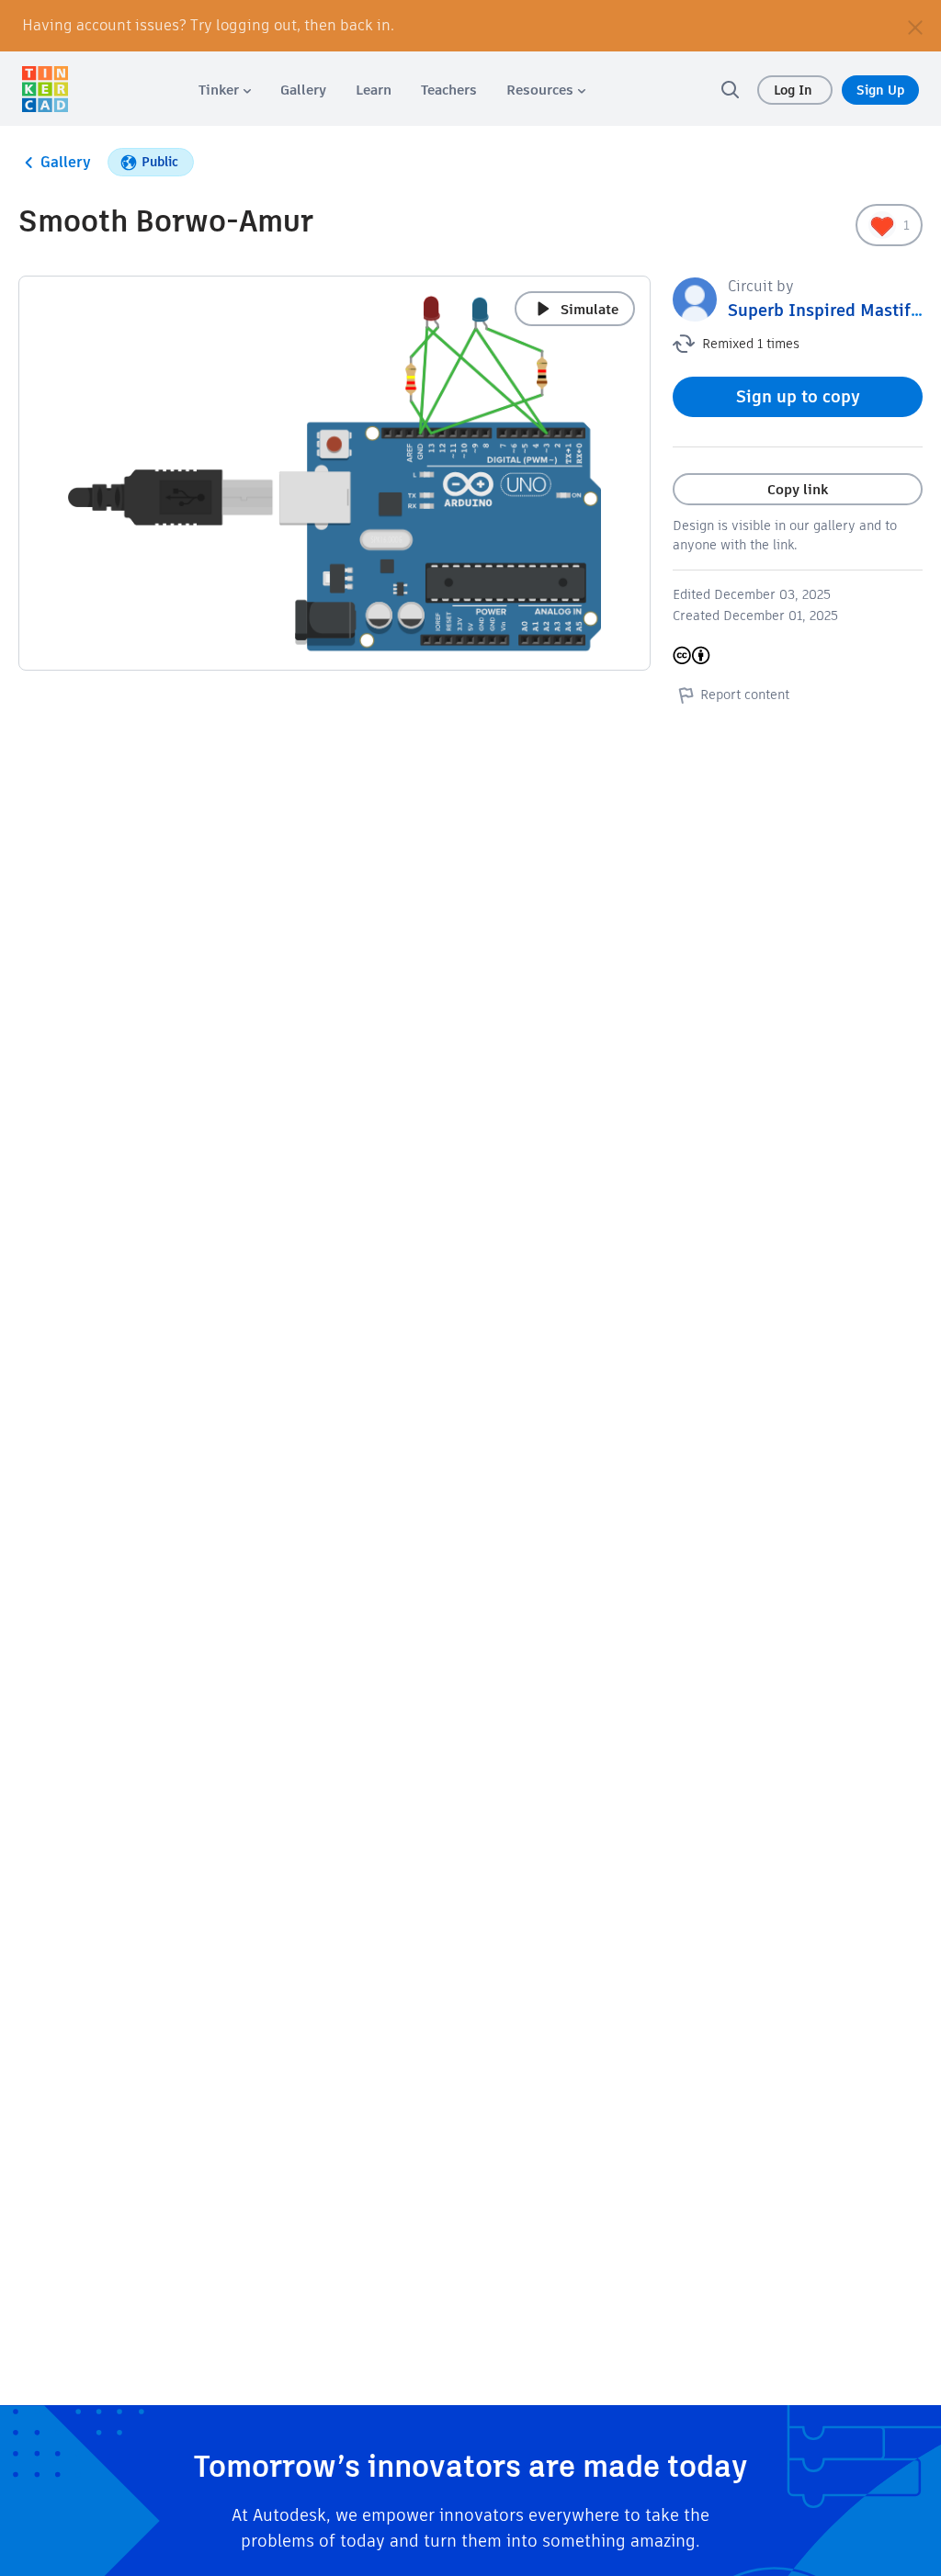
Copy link (798, 489)
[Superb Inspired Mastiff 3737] (695, 298)
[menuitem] (225, 90)
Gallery (66, 162)
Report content (745, 695)
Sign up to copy (798, 396)
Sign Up (880, 90)
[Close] (915, 26)
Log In (795, 90)
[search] (730, 89)
